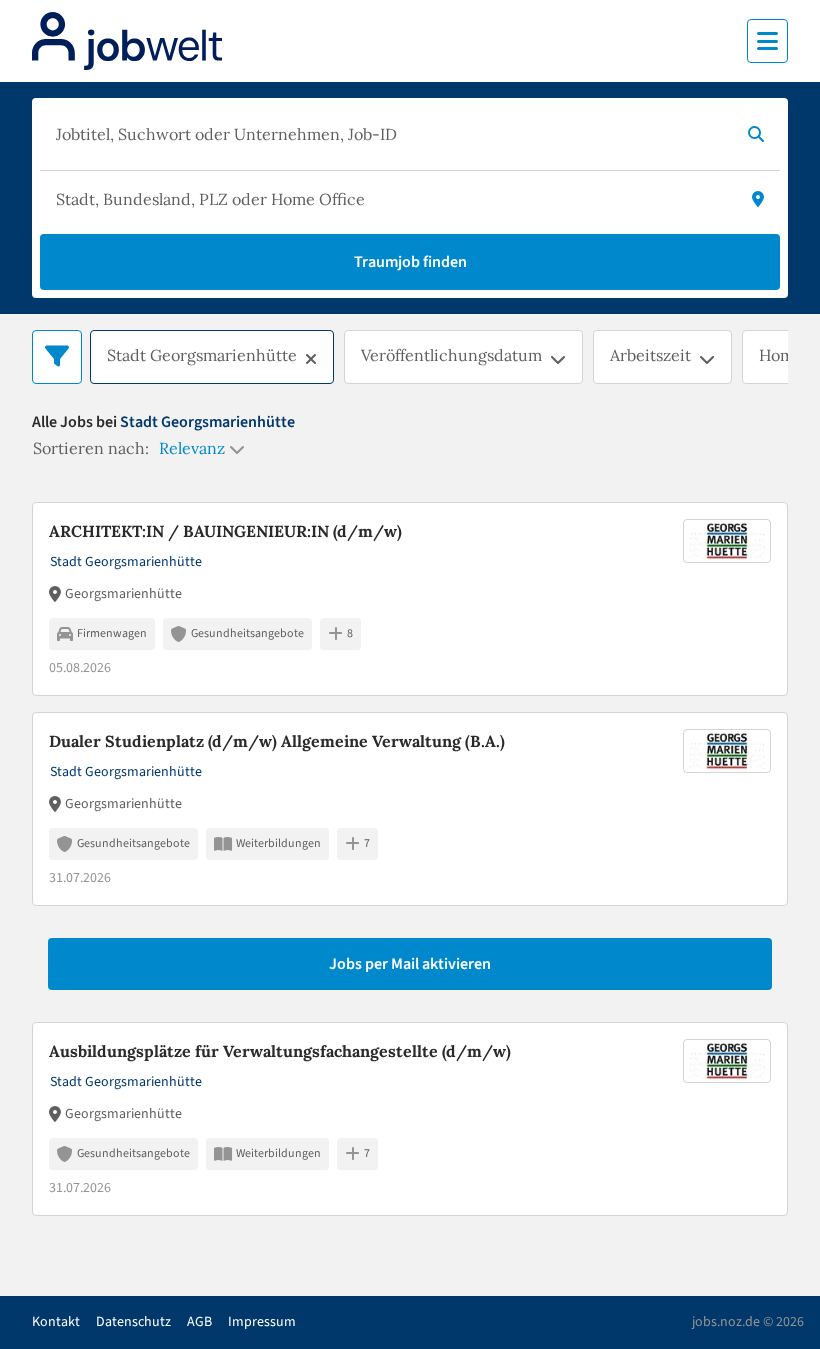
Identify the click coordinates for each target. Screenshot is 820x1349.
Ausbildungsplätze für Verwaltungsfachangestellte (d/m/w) (280, 1051)
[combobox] (390, 134)
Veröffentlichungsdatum (451, 355)
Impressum (262, 1322)
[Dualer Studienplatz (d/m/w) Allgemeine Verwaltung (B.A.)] (410, 809)
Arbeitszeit (650, 355)
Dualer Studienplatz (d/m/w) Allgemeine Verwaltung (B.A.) (277, 741)
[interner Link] (127, 41)
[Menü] (767, 41)
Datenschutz (133, 1322)
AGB (199, 1322)
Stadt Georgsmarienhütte (202, 355)
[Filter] (57, 357)
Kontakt (56, 1322)
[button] (311, 359)
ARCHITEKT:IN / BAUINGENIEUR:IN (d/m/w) (225, 531)
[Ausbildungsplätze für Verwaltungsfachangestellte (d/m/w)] (410, 1119)
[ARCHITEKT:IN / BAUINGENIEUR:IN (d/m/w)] (410, 599)
